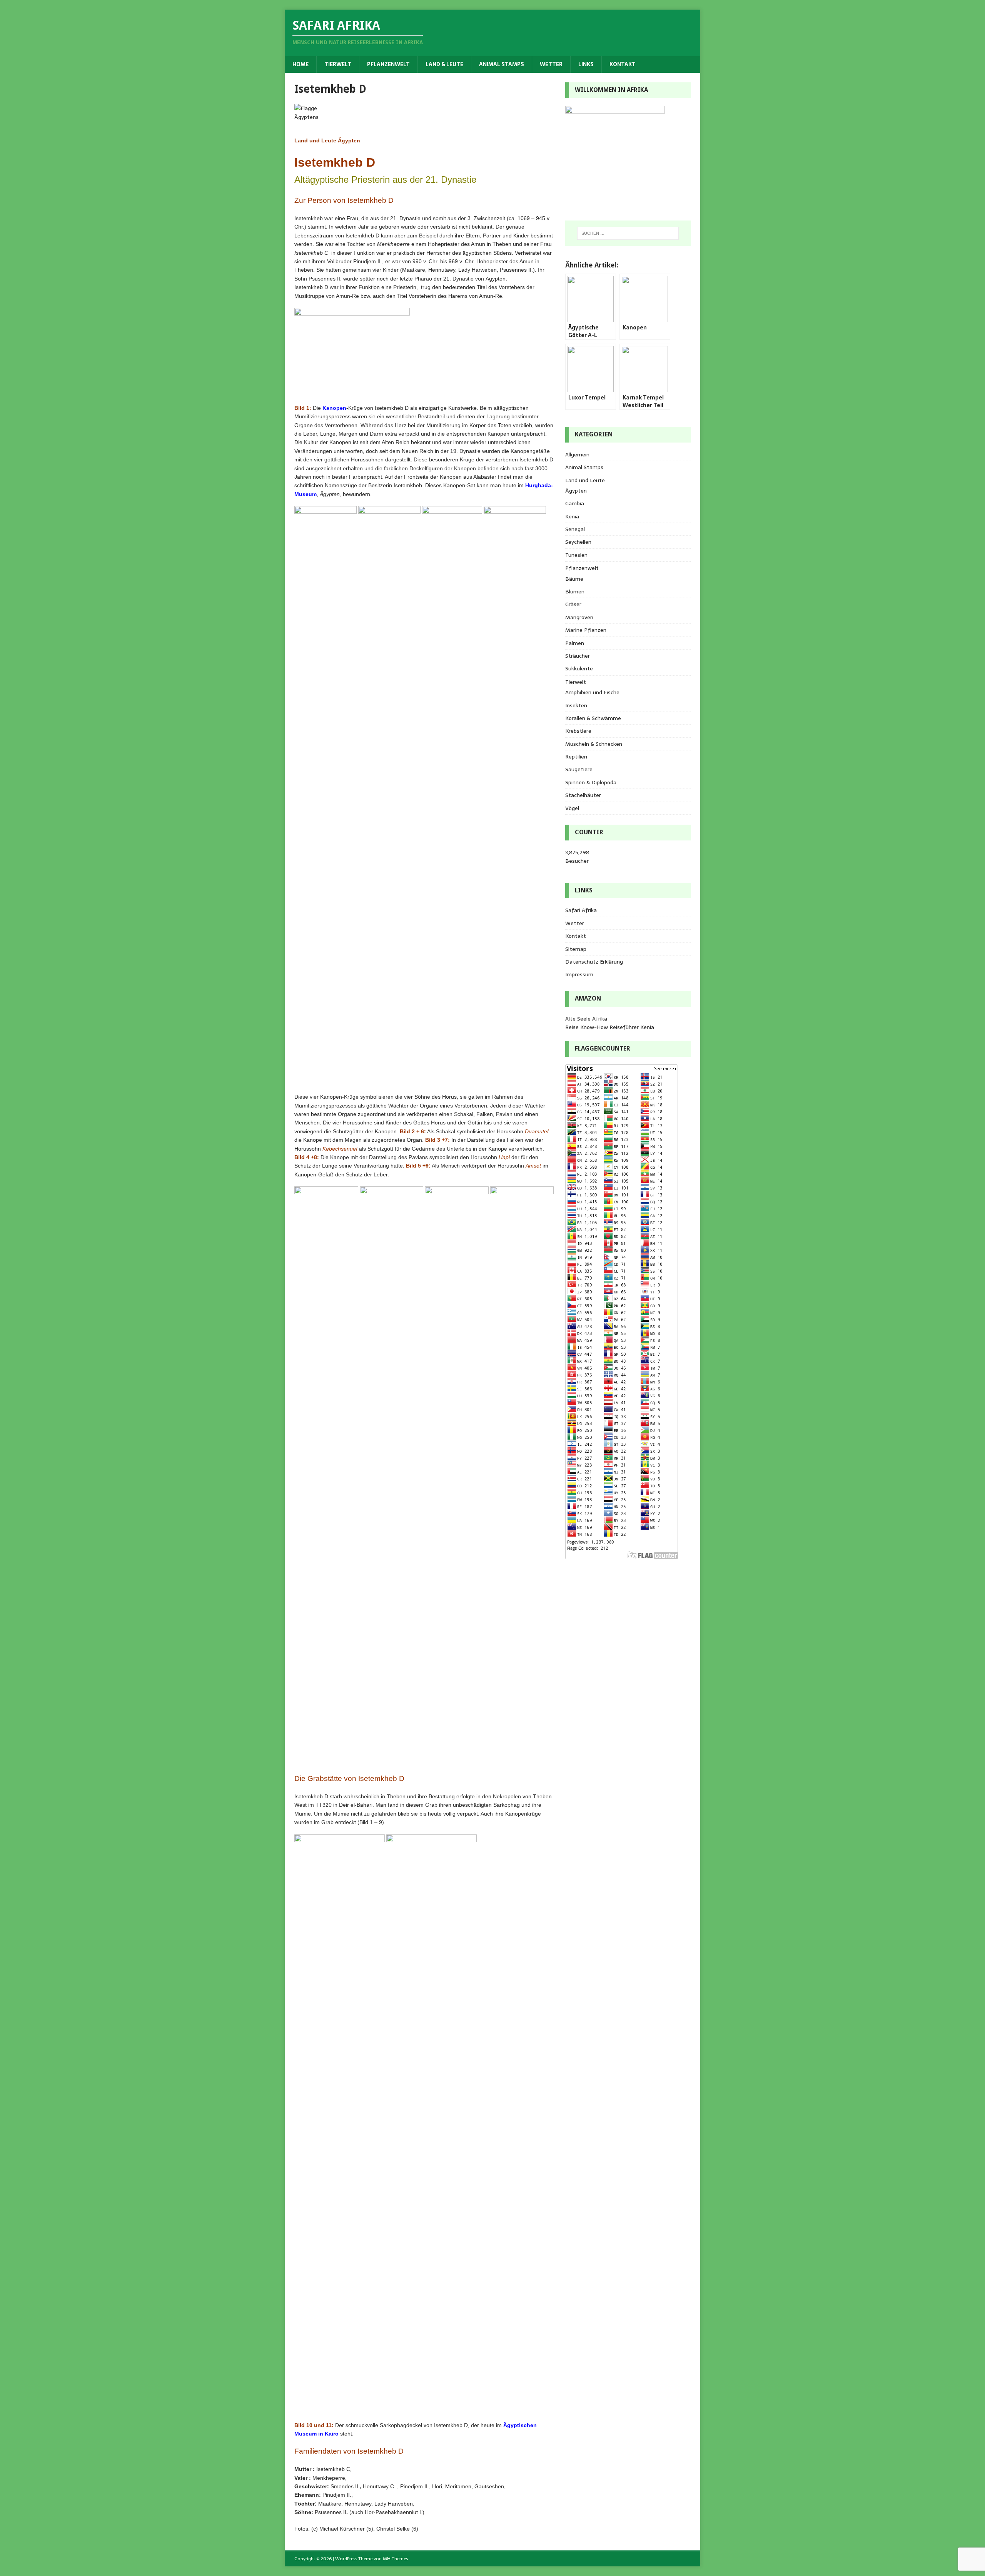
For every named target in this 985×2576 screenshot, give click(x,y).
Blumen (575, 591)
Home (301, 64)
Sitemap (576, 949)
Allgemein (577, 454)
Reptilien (576, 757)
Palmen (575, 643)
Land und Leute (585, 480)
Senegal (575, 529)
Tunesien (576, 555)
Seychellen (578, 542)
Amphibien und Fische (592, 692)
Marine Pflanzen (586, 630)
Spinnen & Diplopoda (591, 782)
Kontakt (623, 64)
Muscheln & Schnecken (594, 744)
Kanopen (334, 408)
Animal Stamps (502, 64)
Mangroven (579, 617)
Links (586, 64)
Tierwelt (338, 64)
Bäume (574, 579)
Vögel (572, 808)
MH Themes (395, 2559)
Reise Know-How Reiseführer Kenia (610, 1027)
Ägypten (576, 491)
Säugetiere (579, 769)
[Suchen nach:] (628, 233)
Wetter (551, 64)
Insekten (576, 705)
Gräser (573, 604)
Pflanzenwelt (388, 64)
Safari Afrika (581, 910)
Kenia (572, 516)
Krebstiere (578, 731)
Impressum (579, 974)
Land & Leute (444, 64)
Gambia (575, 503)
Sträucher (578, 656)
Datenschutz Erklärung (594, 962)
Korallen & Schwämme (593, 718)
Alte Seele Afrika (586, 1019)
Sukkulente (579, 668)
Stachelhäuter (583, 795)
